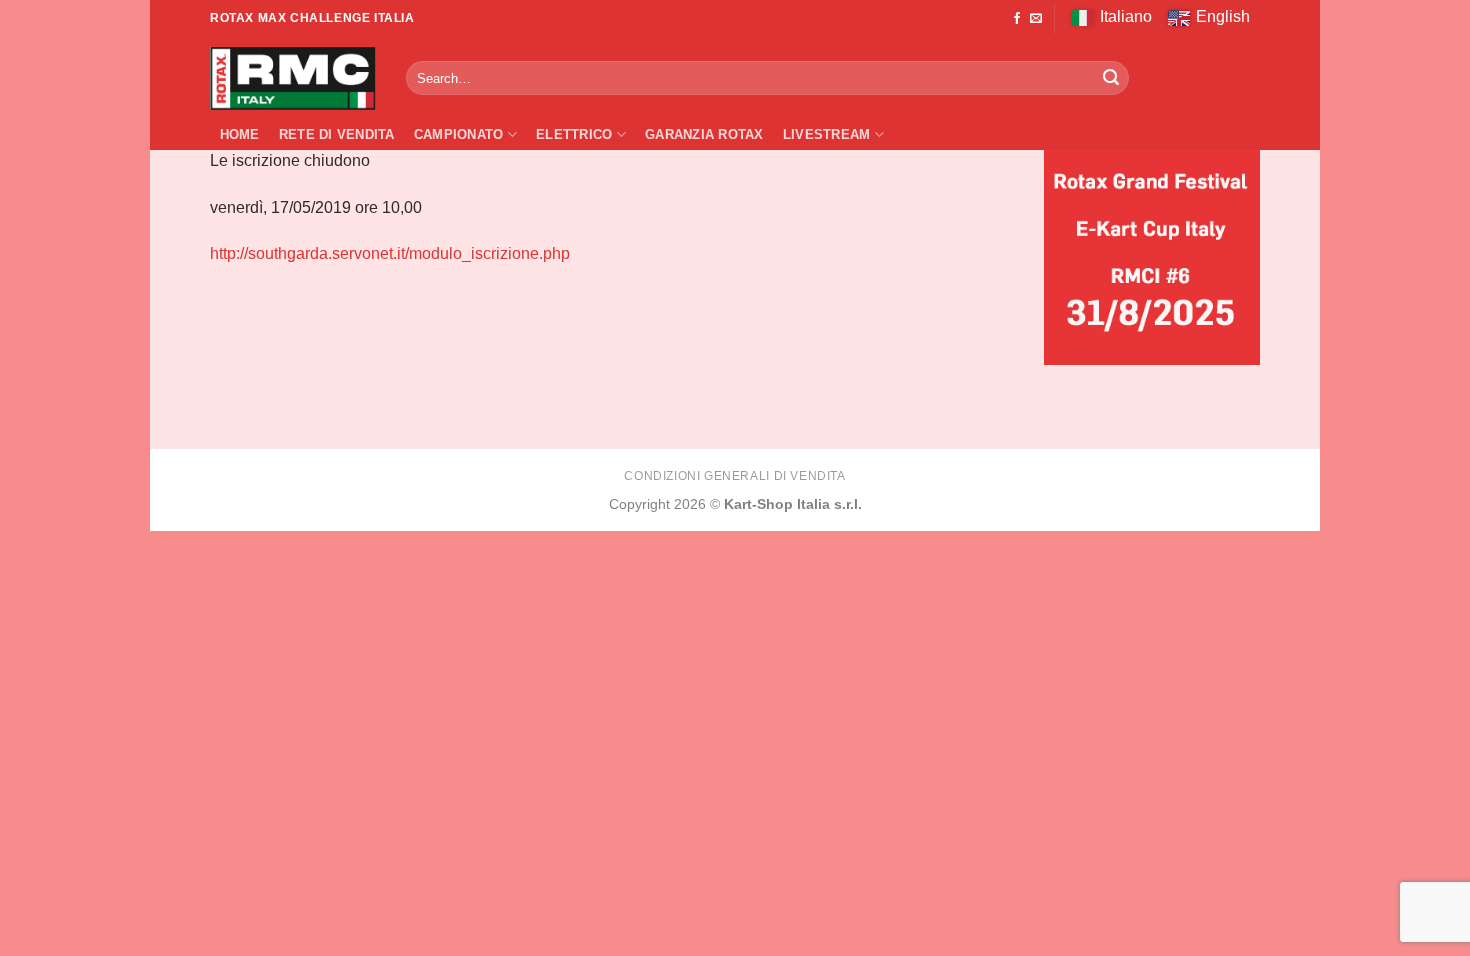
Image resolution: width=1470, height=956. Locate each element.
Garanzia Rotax (704, 134)
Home (240, 134)
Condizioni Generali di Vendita (734, 476)
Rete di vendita (337, 134)
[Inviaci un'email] (1036, 19)
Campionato (459, 134)
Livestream (827, 134)
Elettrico (574, 134)
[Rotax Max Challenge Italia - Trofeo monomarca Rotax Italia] (293, 78)
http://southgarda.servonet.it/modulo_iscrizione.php (390, 253)
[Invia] (1111, 78)
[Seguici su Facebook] (1017, 19)
